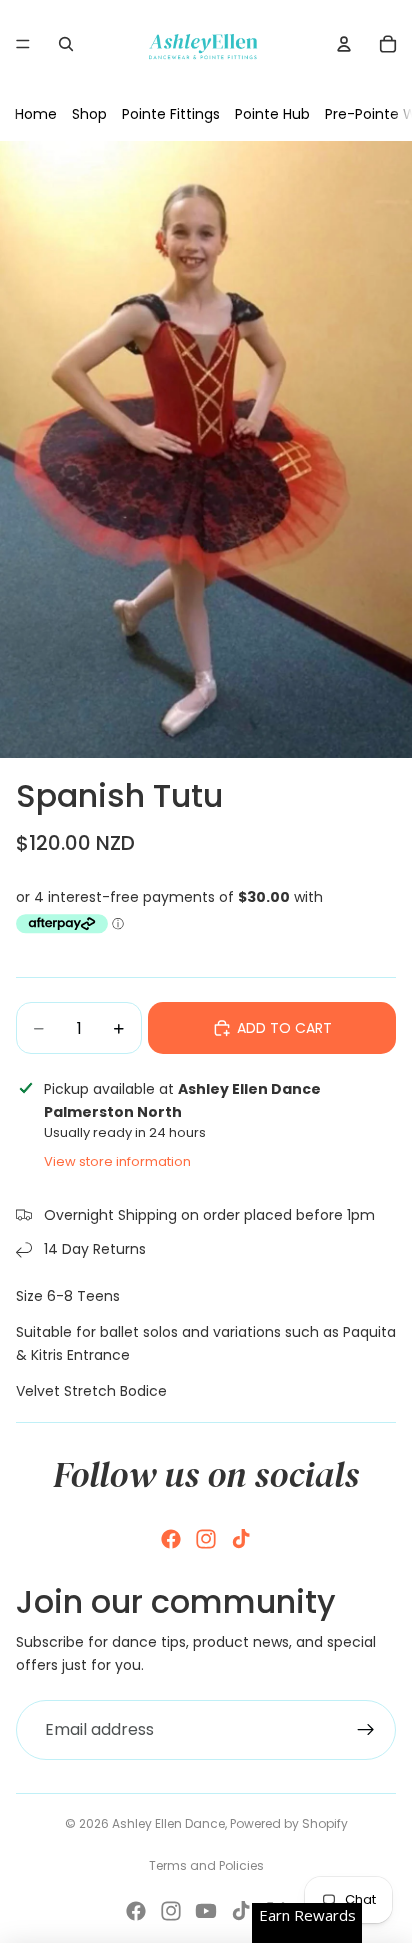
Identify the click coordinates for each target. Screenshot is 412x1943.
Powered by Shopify (289, 1823)
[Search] (66, 44)
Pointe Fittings (171, 114)
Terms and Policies (206, 1865)
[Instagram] (206, 1539)
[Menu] (23, 44)
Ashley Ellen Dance (168, 1823)
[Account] (344, 44)
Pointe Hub (272, 114)
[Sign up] (366, 1730)
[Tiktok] (241, 1539)
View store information (117, 1161)
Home (36, 114)
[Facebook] (171, 1539)
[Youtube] (206, 1911)
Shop (89, 114)
